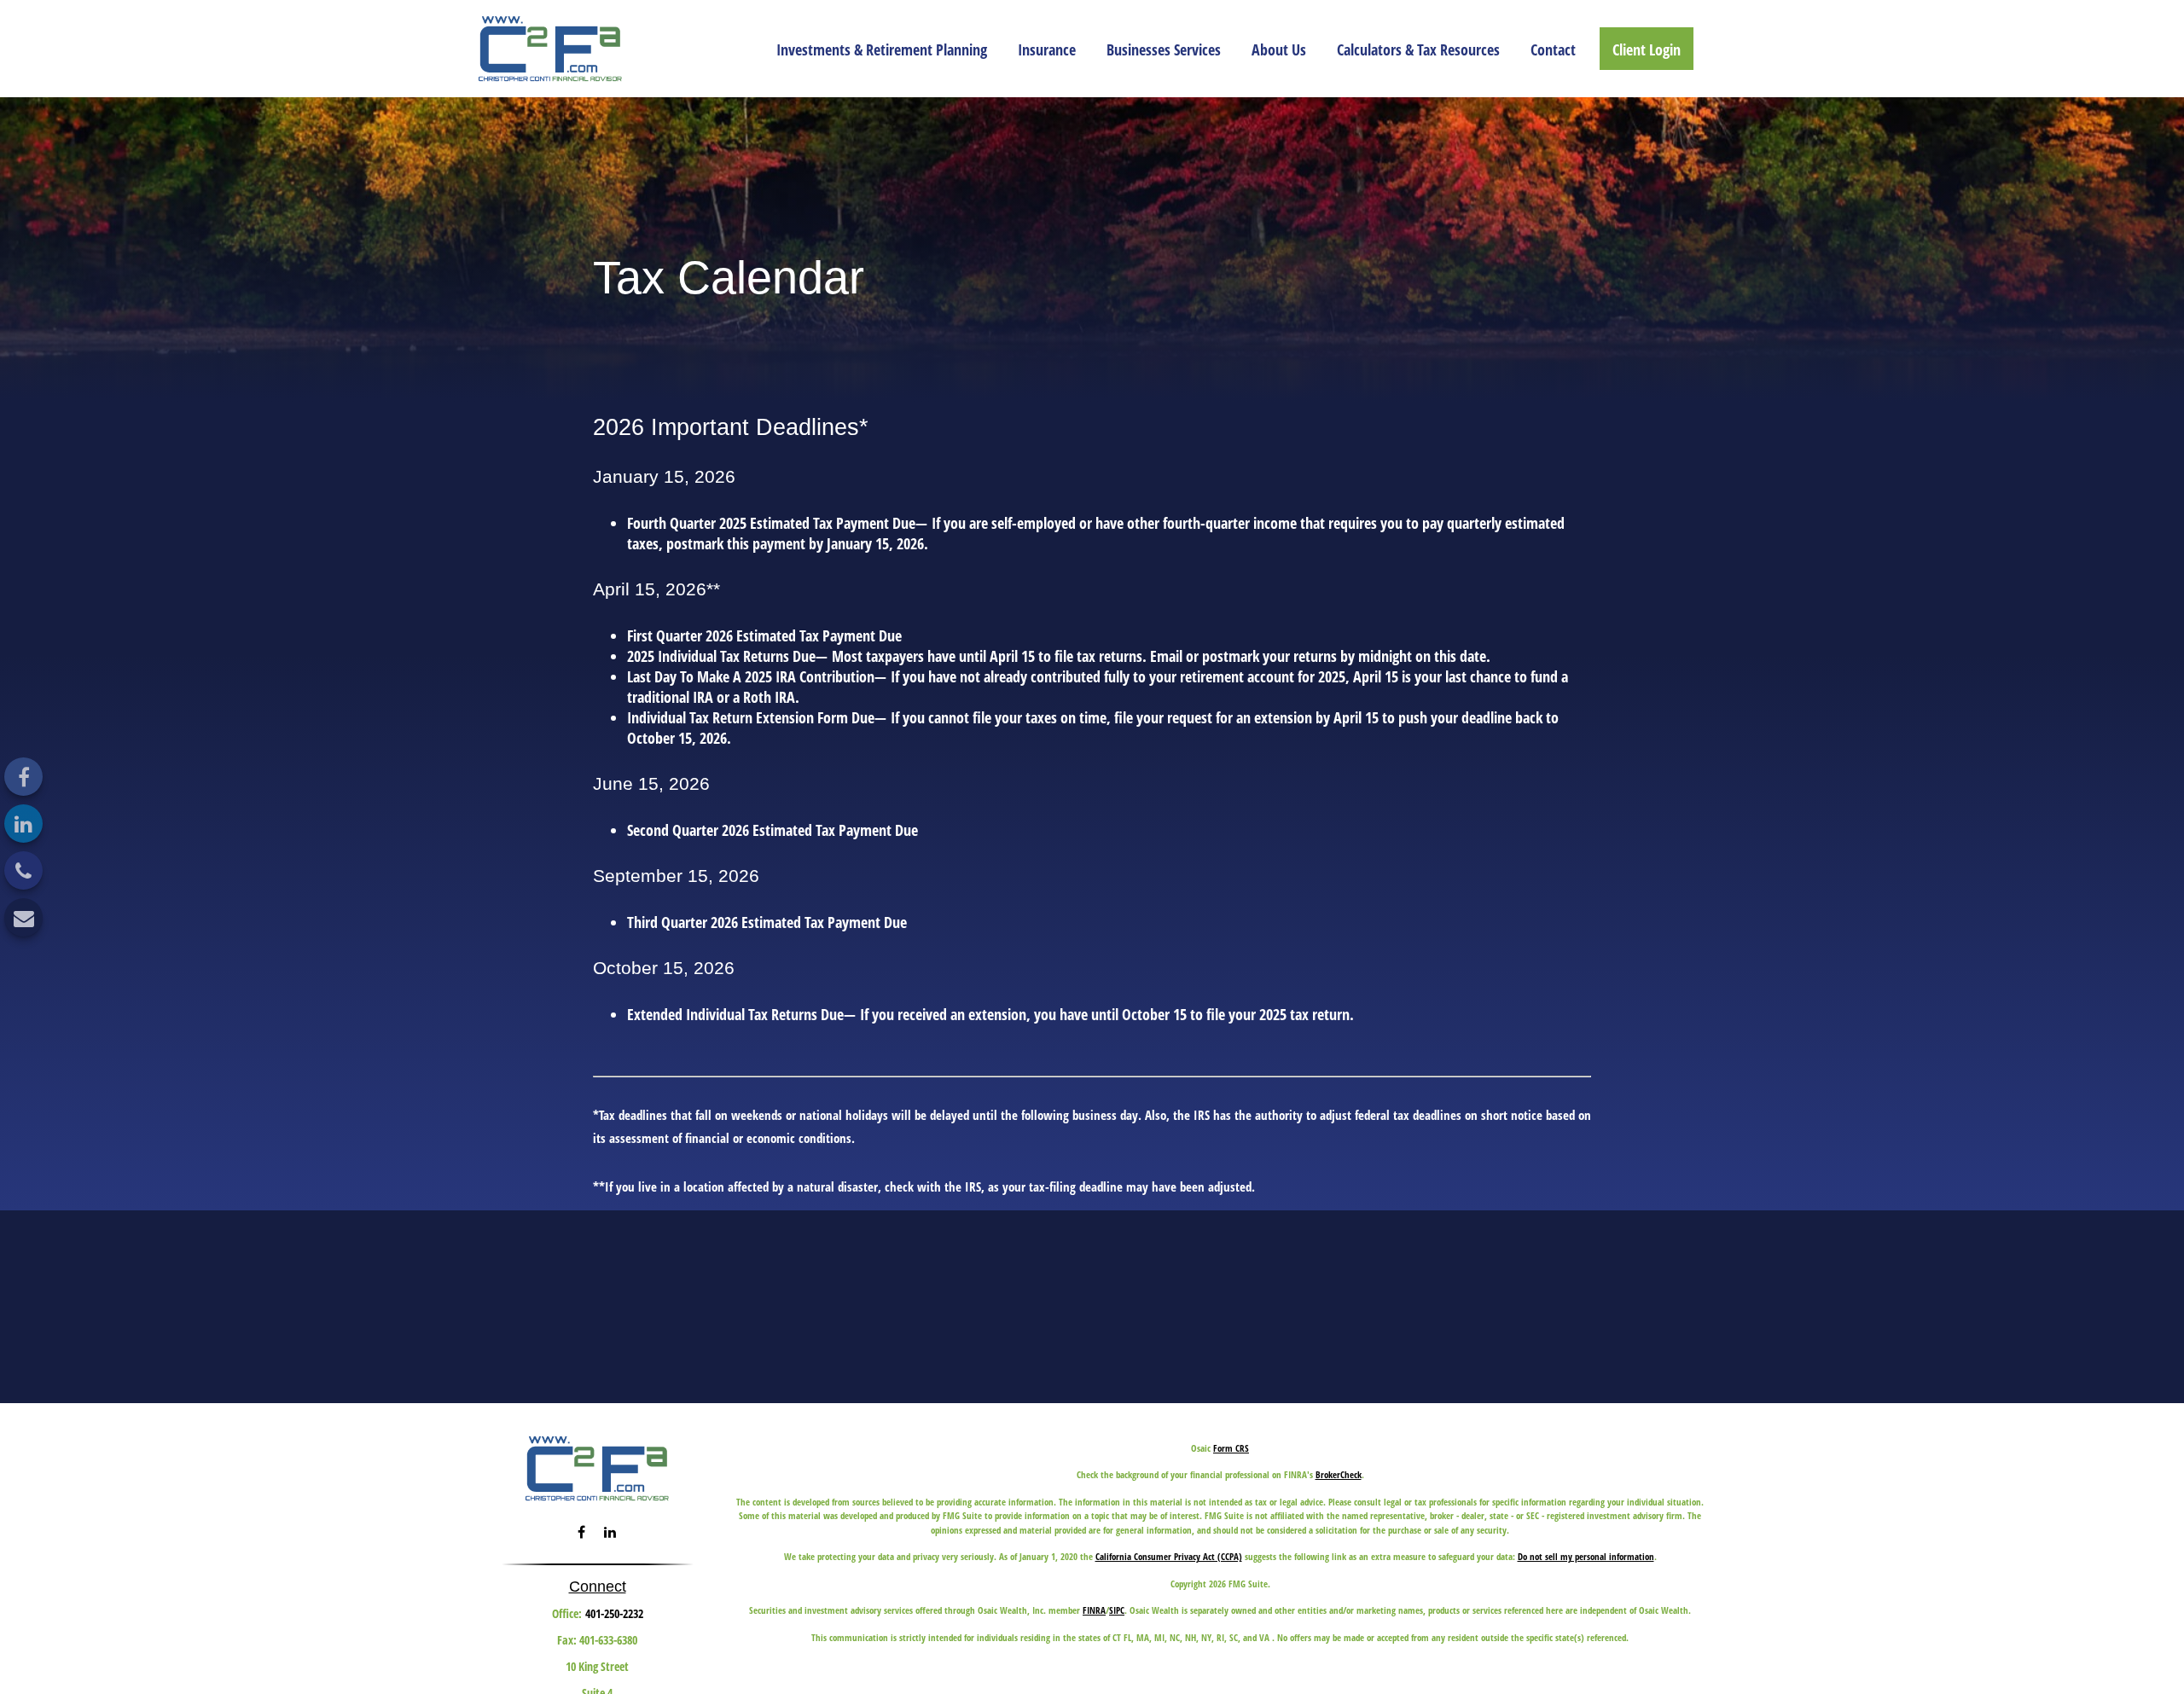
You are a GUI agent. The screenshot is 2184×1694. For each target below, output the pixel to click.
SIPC (1117, 1610)
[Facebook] (23, 777)
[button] (882, 49)
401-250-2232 (614, 1613)
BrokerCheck (1339, 1474)
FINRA (1094, 1610)
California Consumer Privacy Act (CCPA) (1169, 1556)
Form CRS (1231, 1448)
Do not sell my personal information (1586, 1556)
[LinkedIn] (23, 824)
